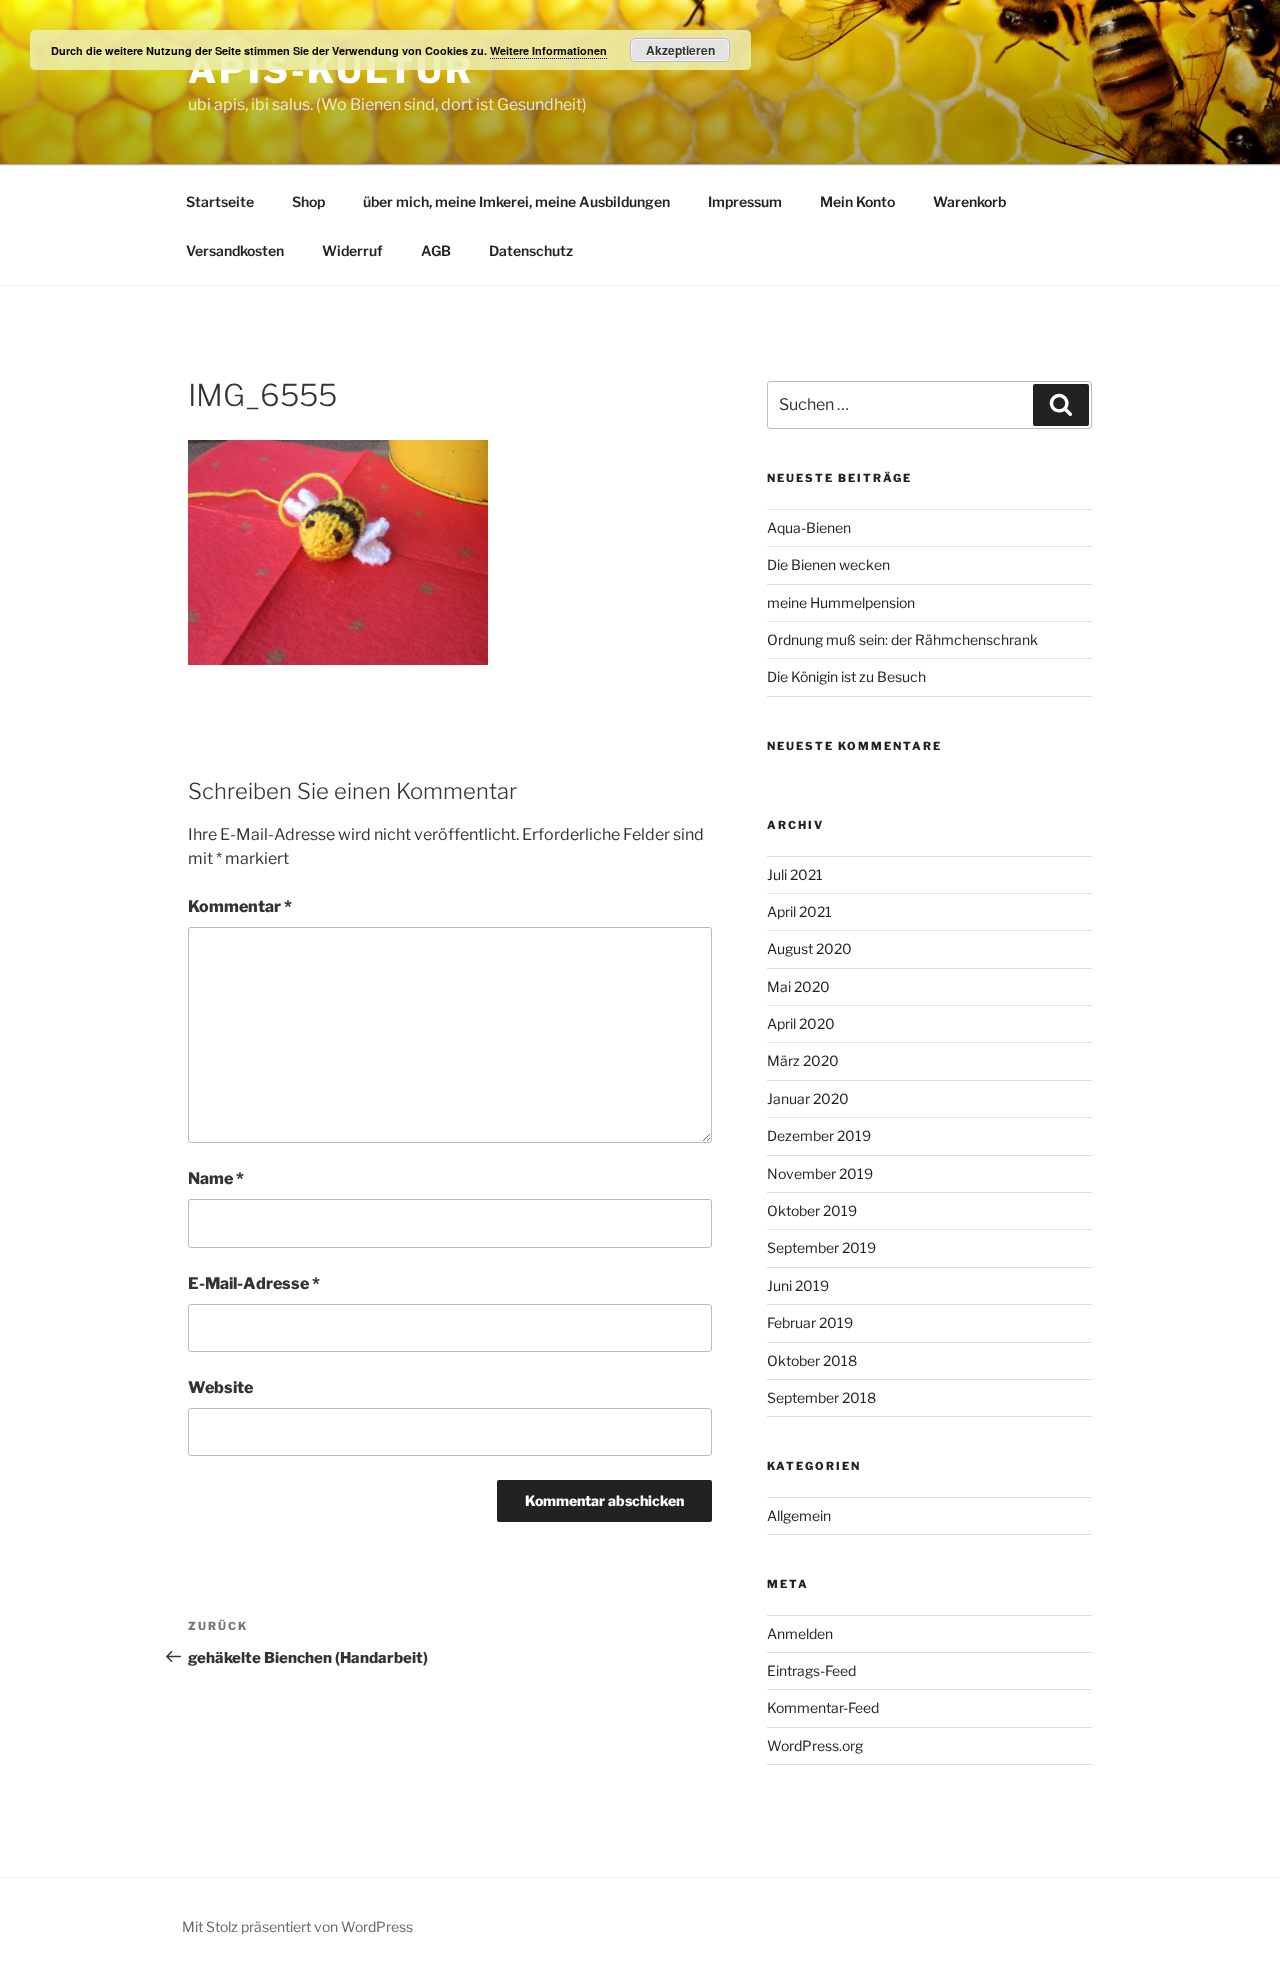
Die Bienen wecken (828, 564)
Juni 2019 (798, 1285)
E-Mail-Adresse (254, 1283)
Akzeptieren (680, 50)
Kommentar (240, 906)
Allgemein (799, 1515)
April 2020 (801, 1023)
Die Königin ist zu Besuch (846, 676)
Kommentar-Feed (823, 1707)
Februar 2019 (810, 1322)
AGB (436, 250)
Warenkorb (969, 201)
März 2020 (803, 1060)
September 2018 (821, 1397)
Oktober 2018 (812, 1360)
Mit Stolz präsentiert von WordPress (297, 1926)
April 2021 (799, 911)
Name (216, 1178)
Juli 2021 (795, 874)
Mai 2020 (798, 986)
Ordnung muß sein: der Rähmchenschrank (902, 639)
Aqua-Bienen (809, 527)
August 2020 (809, 948)
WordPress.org (815, 1745)
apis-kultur (331, 70)
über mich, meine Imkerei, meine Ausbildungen (516, 201)
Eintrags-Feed (811, 1670)
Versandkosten (235, 250)
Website (220, 1387)
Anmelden (800, 1633)
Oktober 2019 (812, 1210)
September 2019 (821, 1247)
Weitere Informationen (548, 50)
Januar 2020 (808, 1098)
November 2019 (820, 1173)
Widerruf (352, 250)
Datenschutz (531, 250)
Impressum (745, 201)
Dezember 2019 (819, 1135)
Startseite (220, 201)
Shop (308, 201)
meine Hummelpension (841, 602)
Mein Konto (857, 201)
